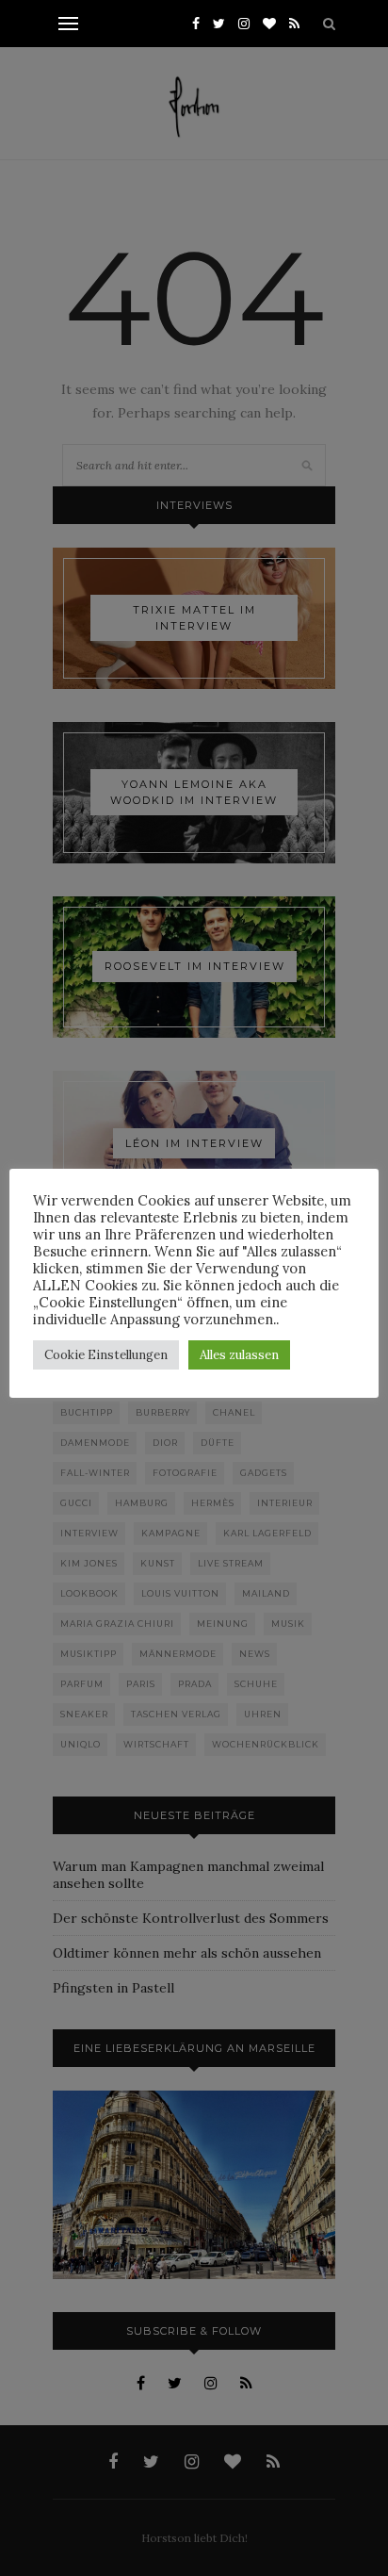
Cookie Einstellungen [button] (106, 1355)
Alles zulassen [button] (239, 1355)
